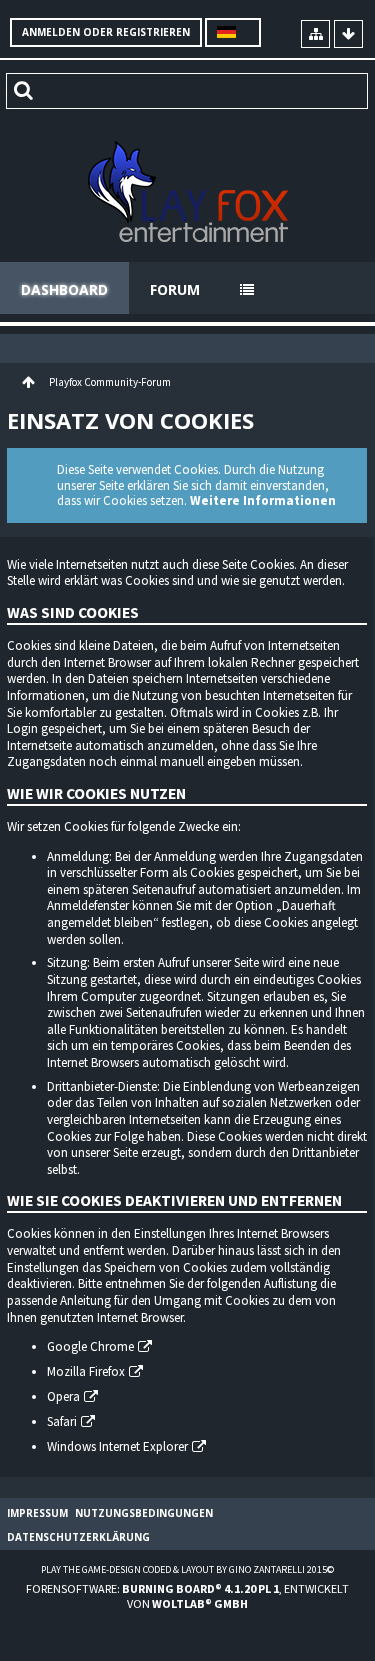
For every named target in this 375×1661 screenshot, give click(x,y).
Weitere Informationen (263, 500)
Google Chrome (90, 1346)
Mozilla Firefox (86, 1371)
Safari (62, 1421)
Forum (175, 289)
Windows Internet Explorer (117, 1446)
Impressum (37, 1513)
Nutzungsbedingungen (144, 1513)
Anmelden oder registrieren (106, 32)
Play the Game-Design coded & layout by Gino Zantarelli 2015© (187, 1569)
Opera (63, 1396)
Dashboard (64, 289)
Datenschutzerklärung (78, 1537)
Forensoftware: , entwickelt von (187, 1596)
